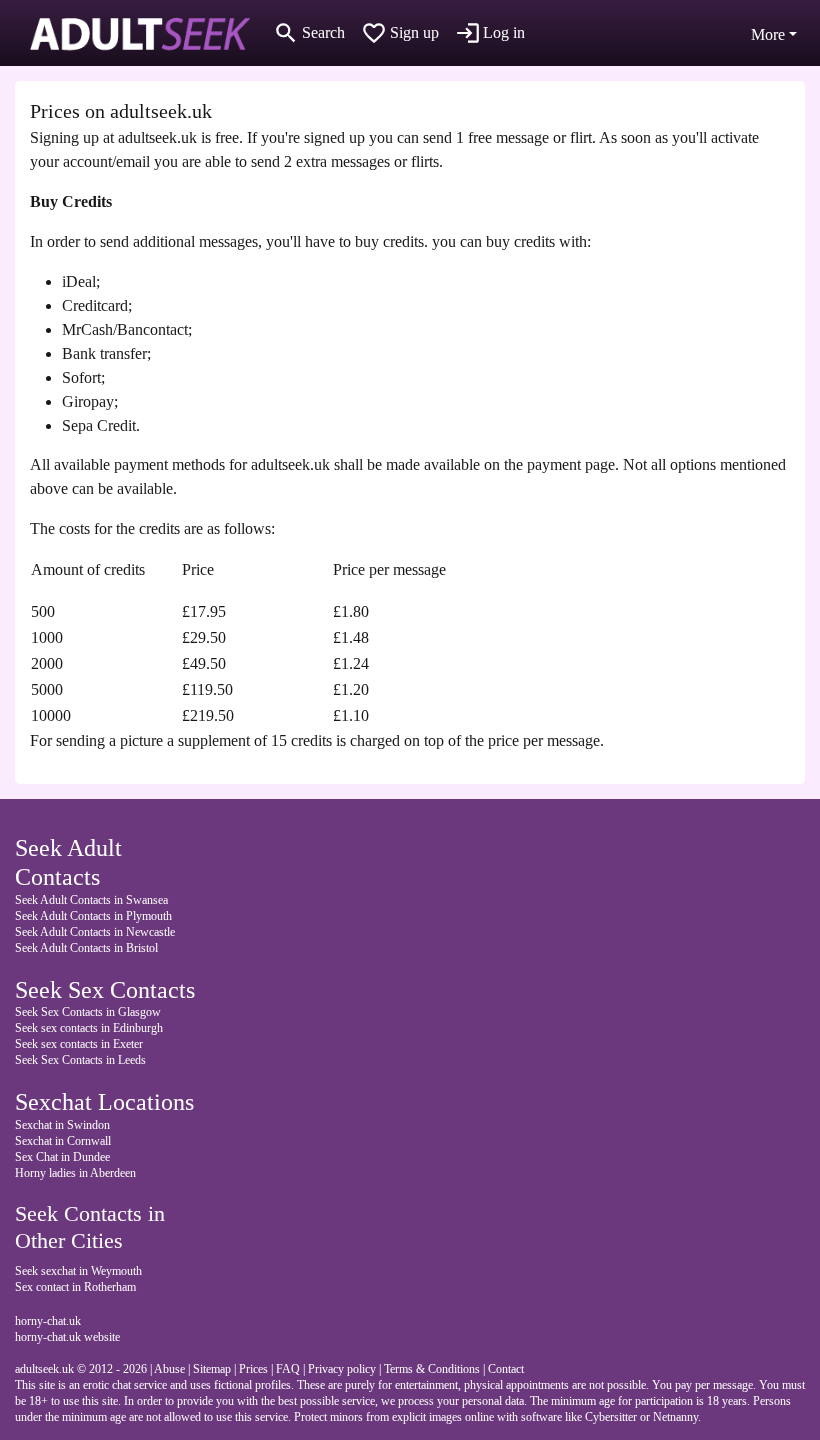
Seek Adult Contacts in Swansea (91, 900)
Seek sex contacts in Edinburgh (89, 1028)
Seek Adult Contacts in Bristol (86, 948)
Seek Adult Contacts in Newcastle (95, 932)
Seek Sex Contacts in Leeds (80, 1060)
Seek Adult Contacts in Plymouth (93, 916)
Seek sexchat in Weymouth (78, 1271)
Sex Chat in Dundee (62, 1157)
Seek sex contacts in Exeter (79, 1044)
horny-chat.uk (48, 1321)
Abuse (169, 1369)
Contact (506, 1369)
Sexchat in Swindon (62, 1125)
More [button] (768, 34)
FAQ (288, 1369)
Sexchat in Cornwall (63, 1141)
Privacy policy (342, 1369)
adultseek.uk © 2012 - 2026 (81, 1369)
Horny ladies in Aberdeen (75, 1173)
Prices (253, 1369)
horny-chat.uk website (67, 1337)
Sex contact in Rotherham (75, 1287)
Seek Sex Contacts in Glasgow (88, 1012)
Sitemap (212, 1369)
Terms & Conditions (432, 1369)
